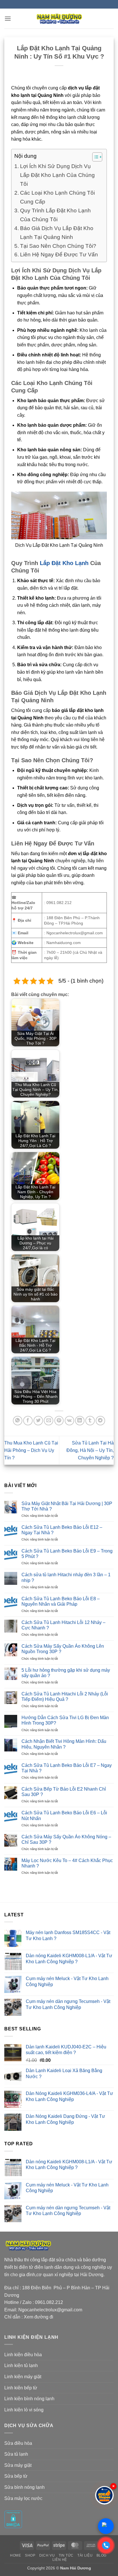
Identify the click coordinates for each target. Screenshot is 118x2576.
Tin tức (66, 2555)
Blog (102, 2555)
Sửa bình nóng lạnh (24, 2487)
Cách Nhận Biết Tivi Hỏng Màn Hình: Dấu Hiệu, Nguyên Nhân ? (64, 1744)
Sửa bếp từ (16, 2476)
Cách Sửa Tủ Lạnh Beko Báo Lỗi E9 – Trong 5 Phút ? (67, 1554)
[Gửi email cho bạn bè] (49, 1421)
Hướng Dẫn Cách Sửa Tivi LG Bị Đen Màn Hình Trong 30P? (65, 1720)
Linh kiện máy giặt (23, 2377)
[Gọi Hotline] (106, 2545)
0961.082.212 (49, 2302)
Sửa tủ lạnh (16, 2454)
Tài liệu (85, 2555)
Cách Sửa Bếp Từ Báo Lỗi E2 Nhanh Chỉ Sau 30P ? (64, 1792)
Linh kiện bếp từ (21, 2388)
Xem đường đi (39, 2317)
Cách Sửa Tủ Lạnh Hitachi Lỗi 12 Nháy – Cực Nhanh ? (63, 1625)
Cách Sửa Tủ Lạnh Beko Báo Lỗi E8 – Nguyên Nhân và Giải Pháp (61, 1601)
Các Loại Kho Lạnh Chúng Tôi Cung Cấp (57, 197)
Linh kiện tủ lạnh (21, 2366)
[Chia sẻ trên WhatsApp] (18, 1421)
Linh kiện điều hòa (23, 2355)
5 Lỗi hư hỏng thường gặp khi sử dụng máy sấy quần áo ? (66, 1673)
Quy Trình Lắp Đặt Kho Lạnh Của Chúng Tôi (55, 215)
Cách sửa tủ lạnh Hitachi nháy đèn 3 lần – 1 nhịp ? (66, 1577)
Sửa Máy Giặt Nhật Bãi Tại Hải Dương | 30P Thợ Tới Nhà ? (67, 1506)
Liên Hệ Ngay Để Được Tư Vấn (59, 254)
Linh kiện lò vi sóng (24, 2410)
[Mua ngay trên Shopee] (104, 2495)
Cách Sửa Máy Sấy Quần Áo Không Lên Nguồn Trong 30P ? (63, 1649)
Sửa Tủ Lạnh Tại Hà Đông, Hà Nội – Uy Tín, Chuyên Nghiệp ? (90, 1450)
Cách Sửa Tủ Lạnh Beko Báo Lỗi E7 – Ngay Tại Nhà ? (67, 1768)
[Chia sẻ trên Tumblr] (90, 1421)
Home (15, 2555)
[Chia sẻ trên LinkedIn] (80, 1421)
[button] (8, 18)
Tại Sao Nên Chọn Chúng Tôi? (58, 246)
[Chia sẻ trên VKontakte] (69, 1421)
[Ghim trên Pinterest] (59, 1421)
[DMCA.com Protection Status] (13, 2519)
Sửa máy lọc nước (23, 2498)
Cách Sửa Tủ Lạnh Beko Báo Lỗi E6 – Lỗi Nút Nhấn (64, 1815)
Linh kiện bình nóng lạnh (29, 2399)
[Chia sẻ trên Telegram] (100, 1421)
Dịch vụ (47, 2555)
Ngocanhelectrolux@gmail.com (50, 2310)
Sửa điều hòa (18, 2443)
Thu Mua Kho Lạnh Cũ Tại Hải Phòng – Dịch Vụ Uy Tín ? (31, 1450)
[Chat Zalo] (106, 2526)
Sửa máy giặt (18, 2465)
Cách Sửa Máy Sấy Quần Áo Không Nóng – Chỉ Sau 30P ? (66, 1839)
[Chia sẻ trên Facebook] (28, 1421)
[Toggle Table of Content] (94, 157)
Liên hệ (60, 2560)
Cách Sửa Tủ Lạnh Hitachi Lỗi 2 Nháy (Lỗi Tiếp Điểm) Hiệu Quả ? (65, 1697)
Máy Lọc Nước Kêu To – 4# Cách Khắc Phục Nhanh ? (67, 1863)
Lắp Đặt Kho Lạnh (64, 563)
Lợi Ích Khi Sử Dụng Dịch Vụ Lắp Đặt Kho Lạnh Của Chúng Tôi (57, 175)
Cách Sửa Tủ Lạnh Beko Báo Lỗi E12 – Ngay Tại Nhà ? (62, 1530)
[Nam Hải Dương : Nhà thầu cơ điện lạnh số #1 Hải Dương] (59, 19)
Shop (30, 2555)
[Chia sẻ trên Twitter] (38, 1421)
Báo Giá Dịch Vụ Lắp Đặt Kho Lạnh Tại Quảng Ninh (57, 233)
